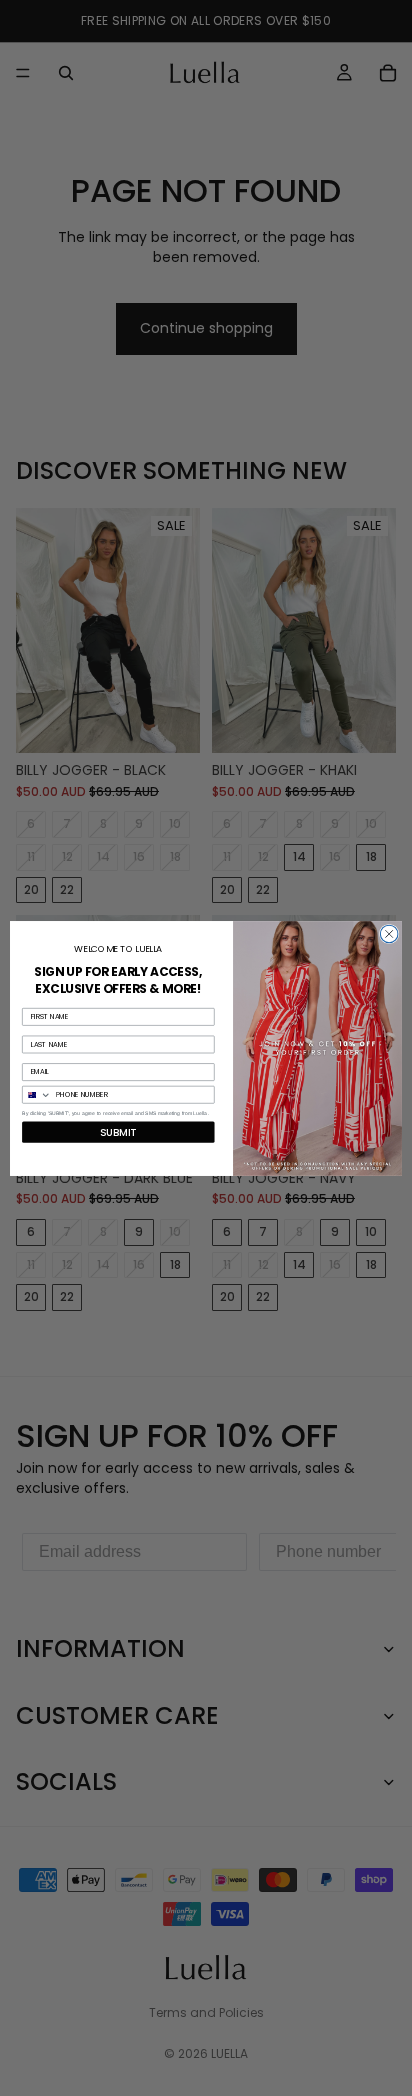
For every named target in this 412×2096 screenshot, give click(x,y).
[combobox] (37, 1094)
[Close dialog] (389, 934)
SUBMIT (118, 1132)
